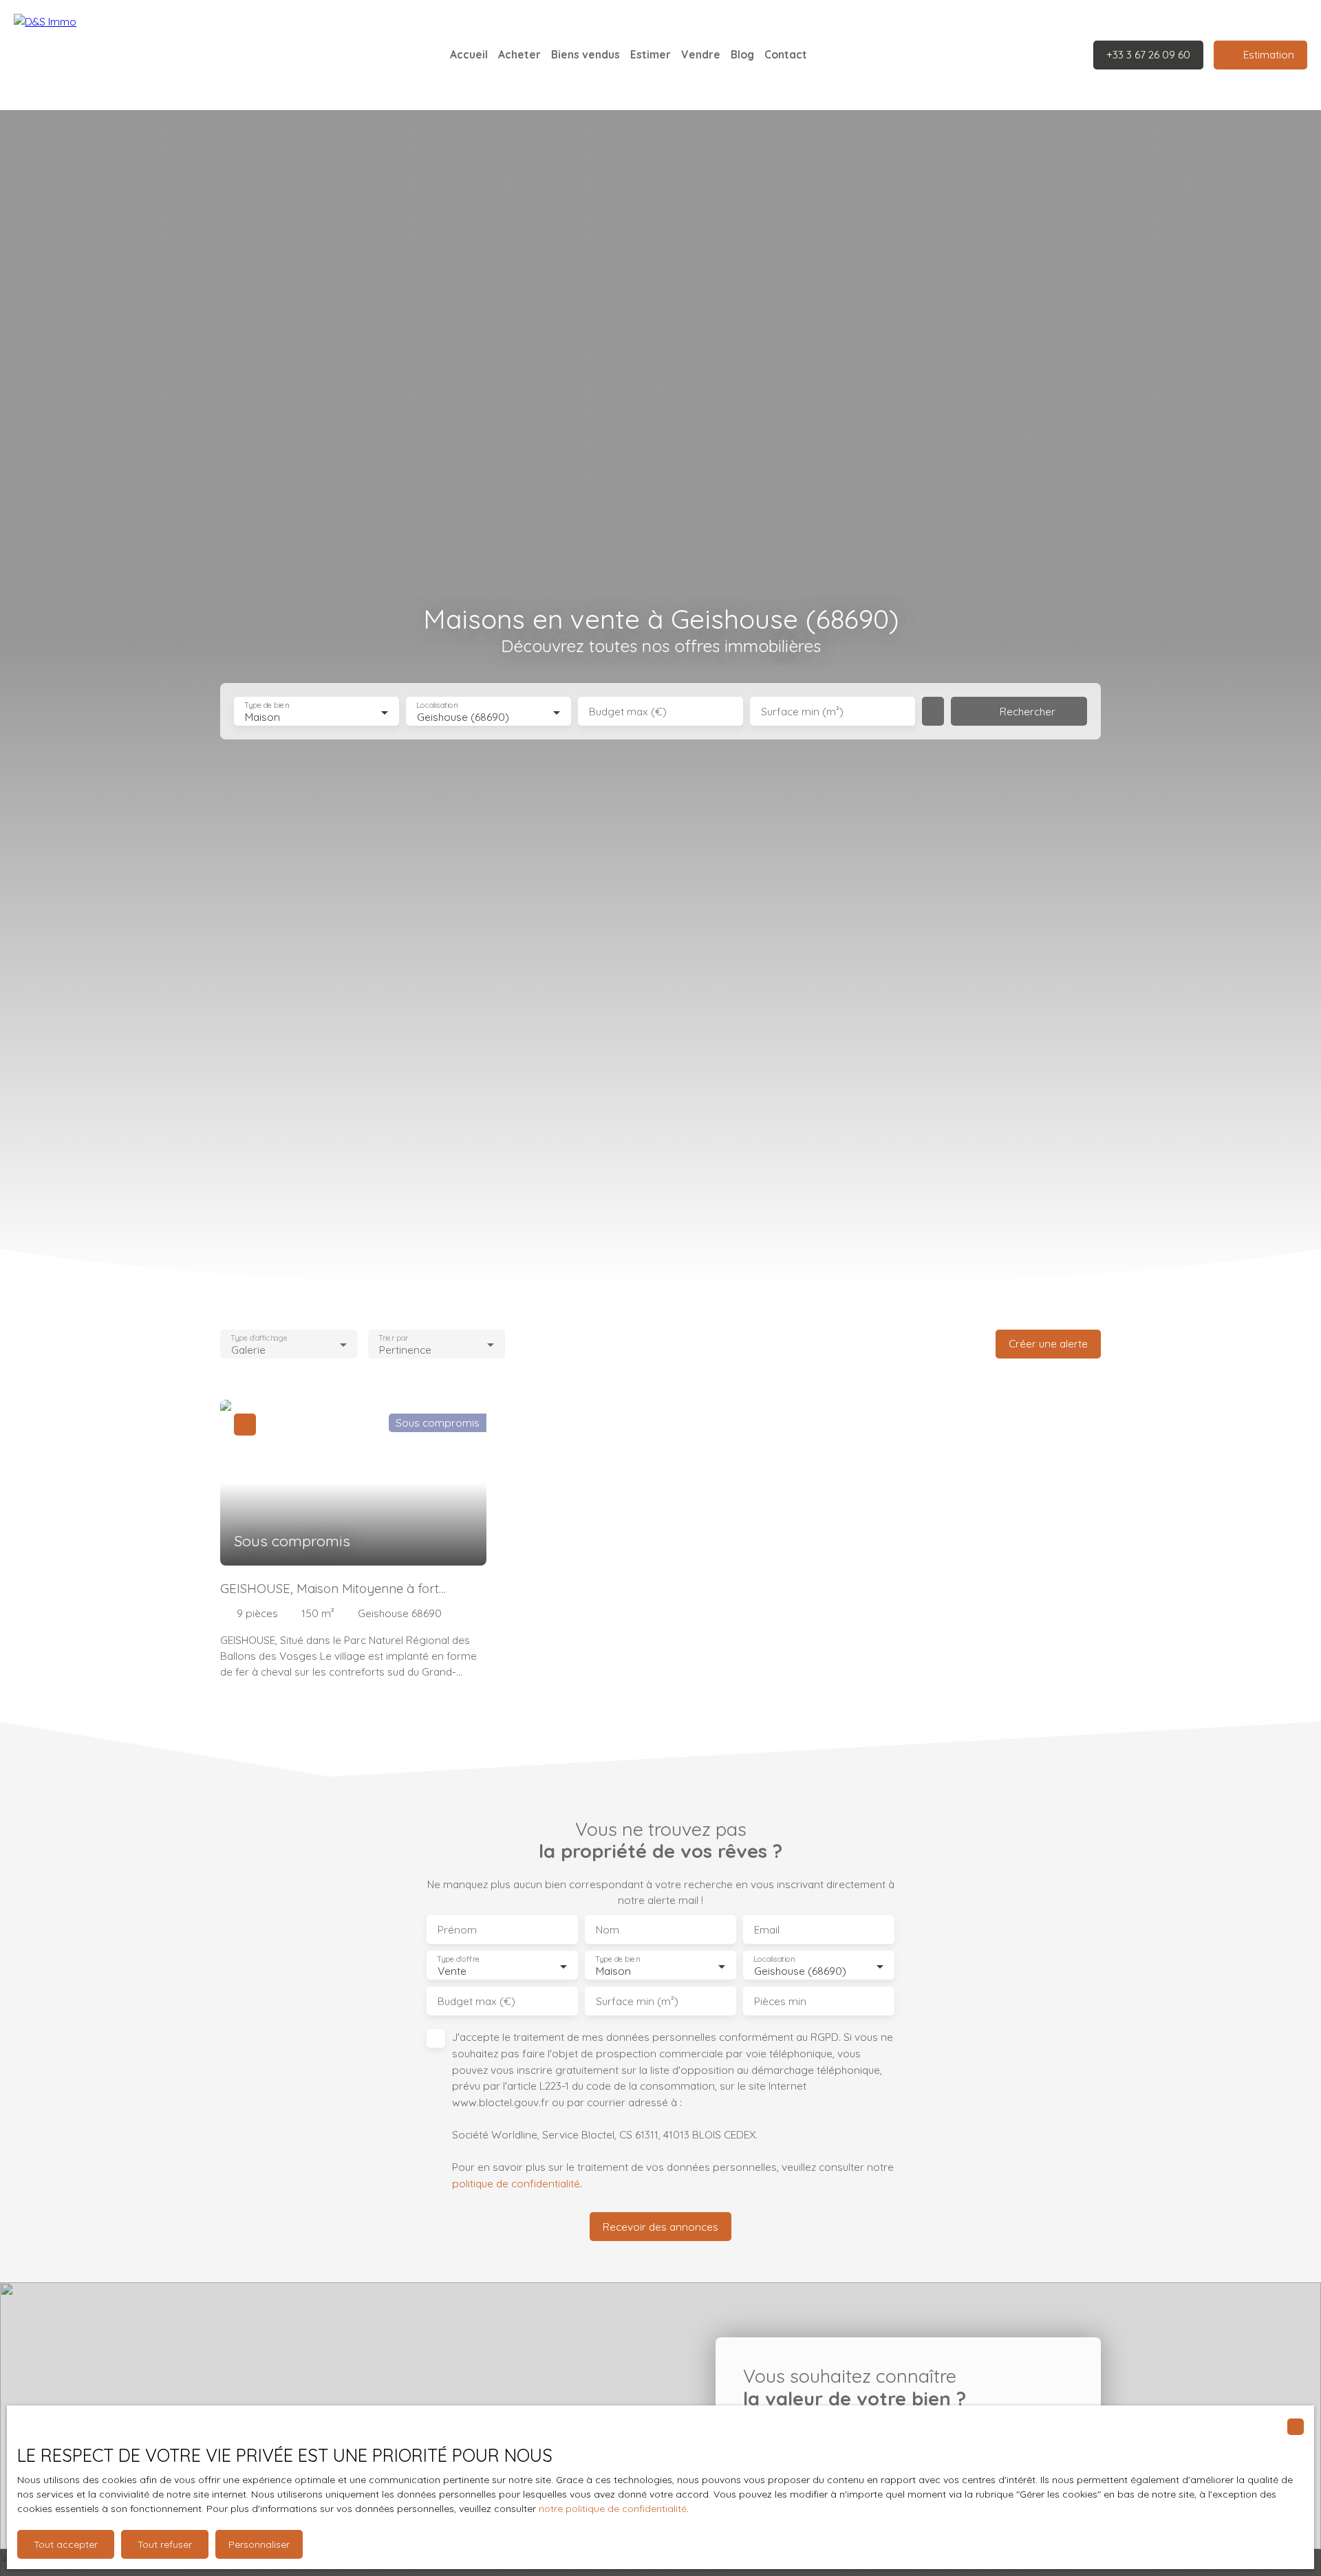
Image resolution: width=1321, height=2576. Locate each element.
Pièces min (780, 2001)
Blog (742, 54)
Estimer (651, 54)
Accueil (469, 54)
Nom (608, 1930)
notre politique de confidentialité (613, 2509)
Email (767, 1930)
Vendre (701, 54)
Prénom (457, 1930)
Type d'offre (458, 1959)
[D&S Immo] (110, 55)
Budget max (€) (628, 712)
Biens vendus (586, 54)
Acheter (519, 54)
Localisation (437, 705)
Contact (786, 54)
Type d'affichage (259, 1338)
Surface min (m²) (802, 712)
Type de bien (266, 705)
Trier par (393, 1338)
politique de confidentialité (516, 2183)
